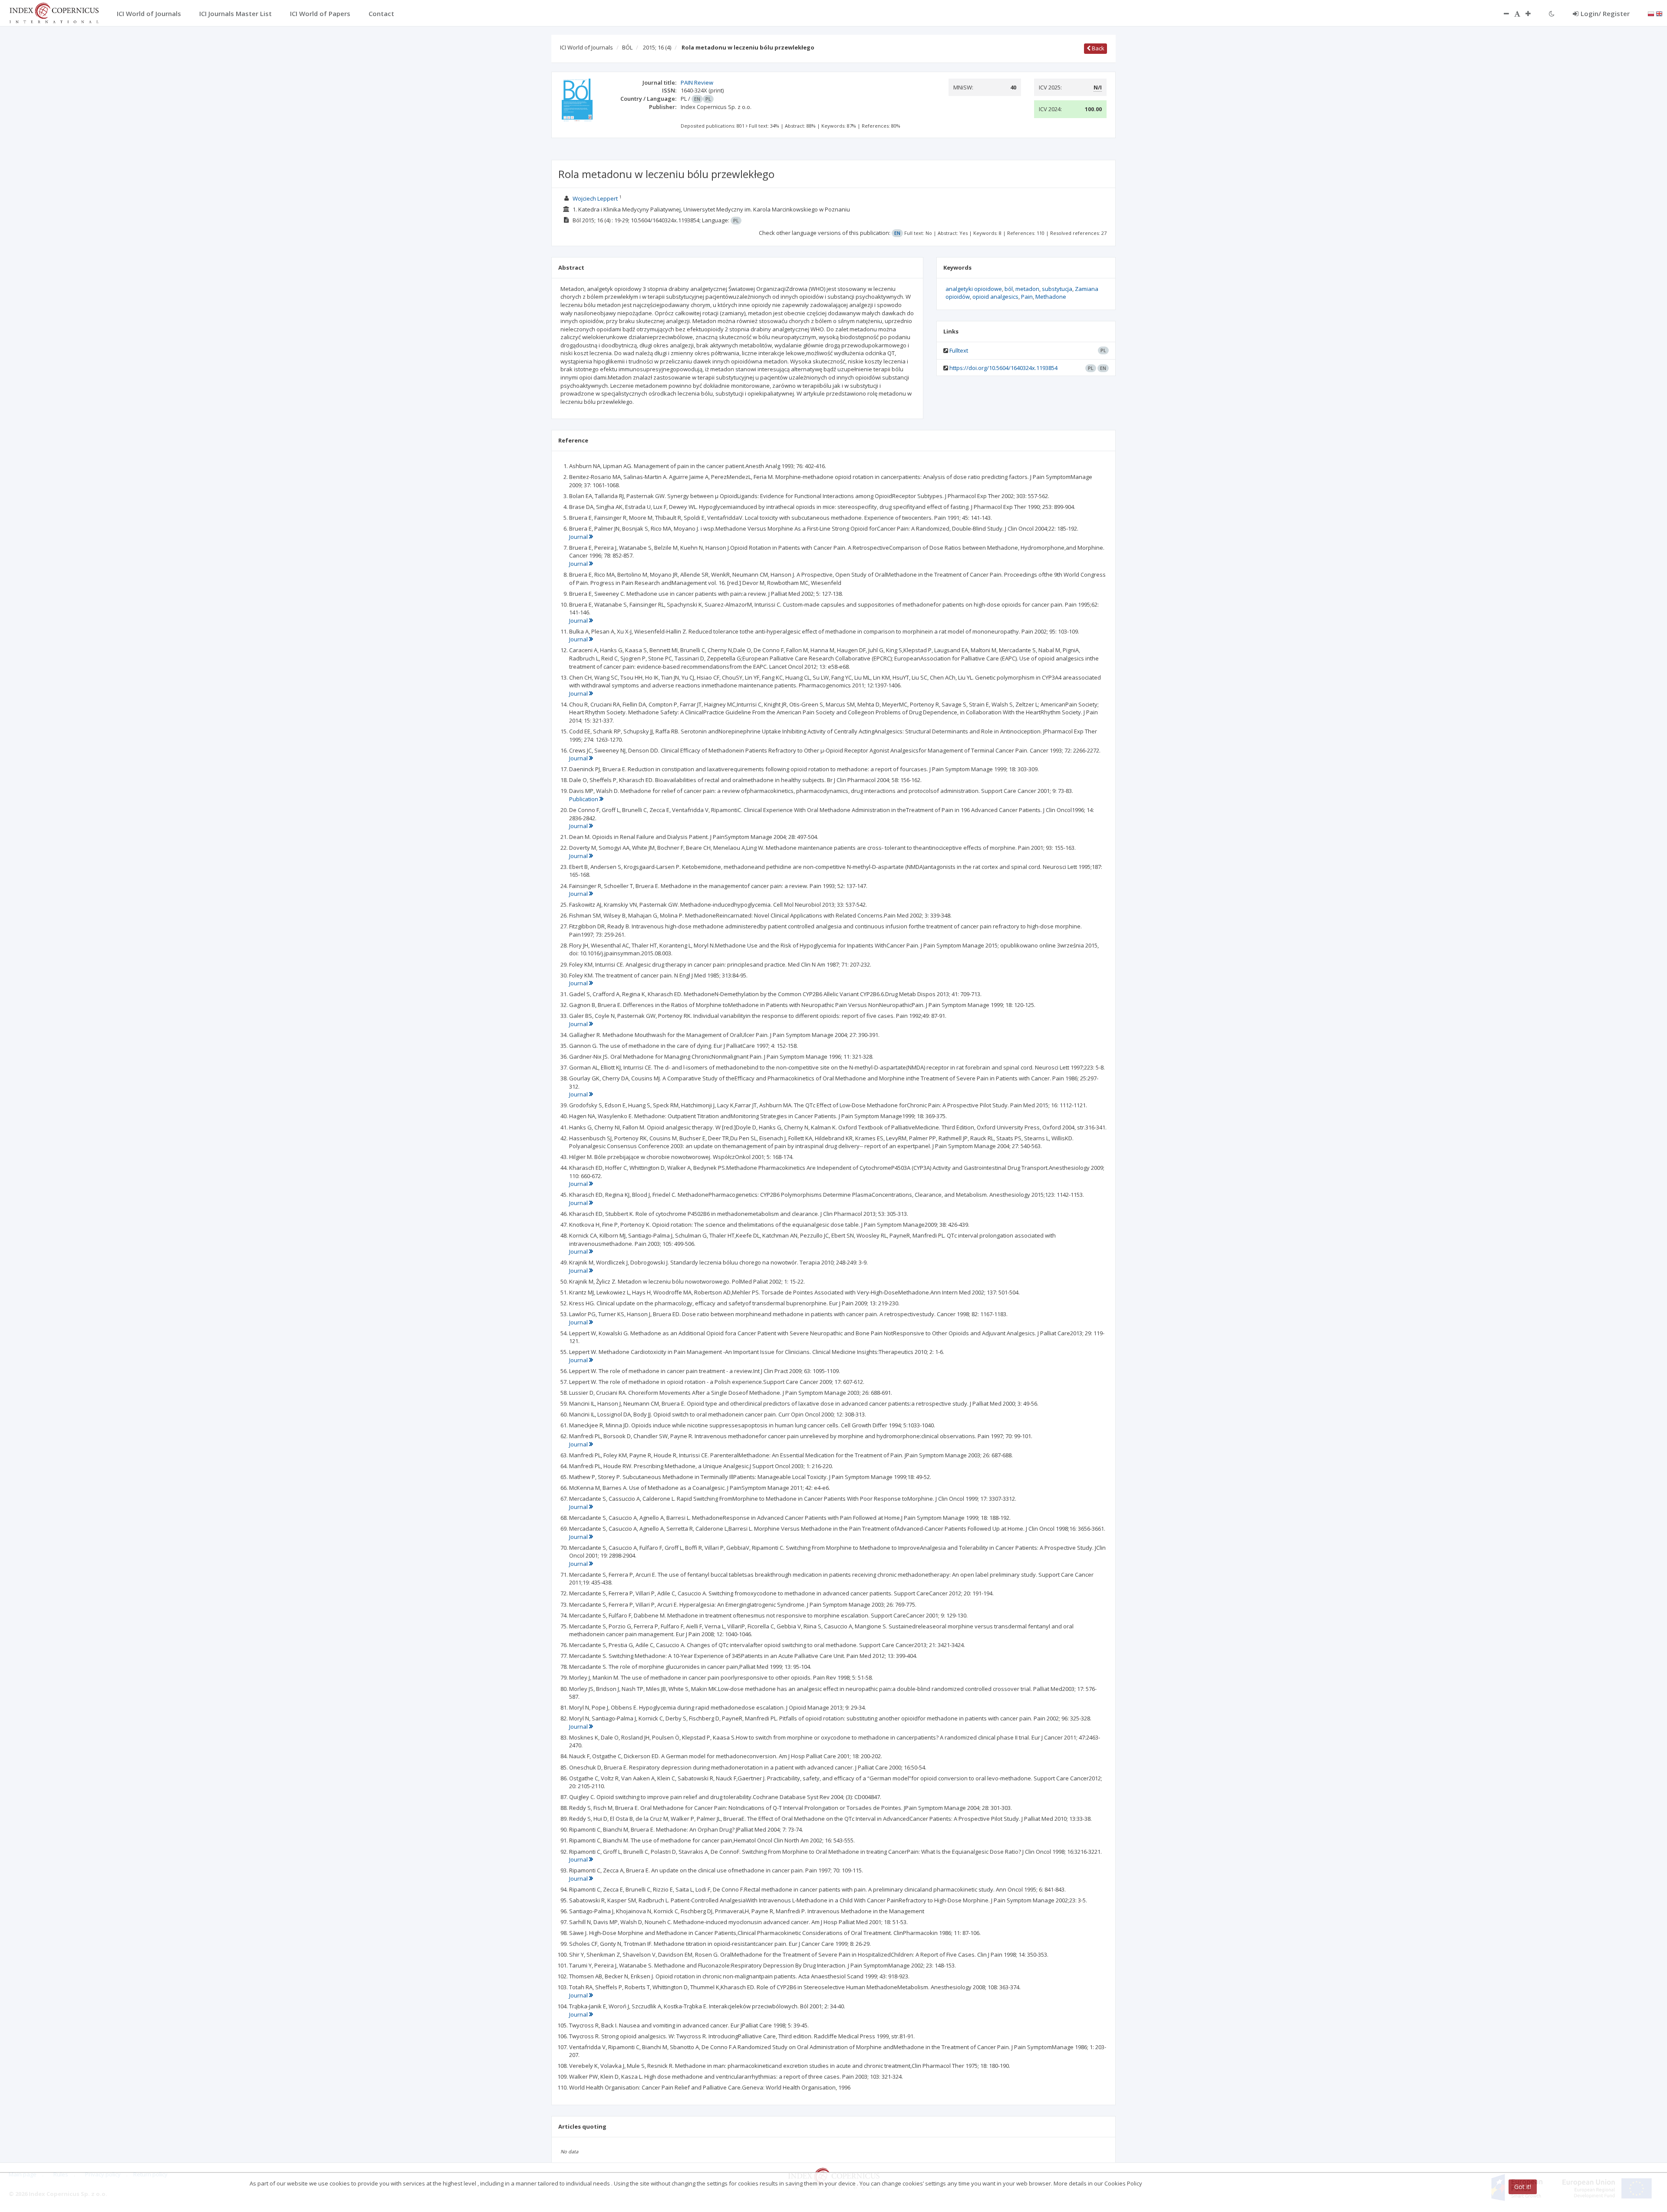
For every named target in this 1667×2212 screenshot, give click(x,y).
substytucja (1057, 289)
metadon (1027, 289)
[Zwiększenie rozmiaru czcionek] (1532, 13)
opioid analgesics (995, 297)
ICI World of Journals (586, 47)
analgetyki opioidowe (974, 289)
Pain (1027, 297)
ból (1009, 289)
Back (1097, 48)
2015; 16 (657, 47)
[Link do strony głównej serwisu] (54, 12)
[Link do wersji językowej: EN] (1659, 13)
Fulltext (959, 350)
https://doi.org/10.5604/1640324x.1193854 (1003, 368)
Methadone (1051, 297)
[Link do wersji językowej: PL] (1651, 13)
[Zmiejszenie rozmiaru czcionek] (1502, 13)
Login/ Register (1605, 13)
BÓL (627, 47)
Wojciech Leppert (595, 198)
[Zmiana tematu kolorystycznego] (1552, 13)
